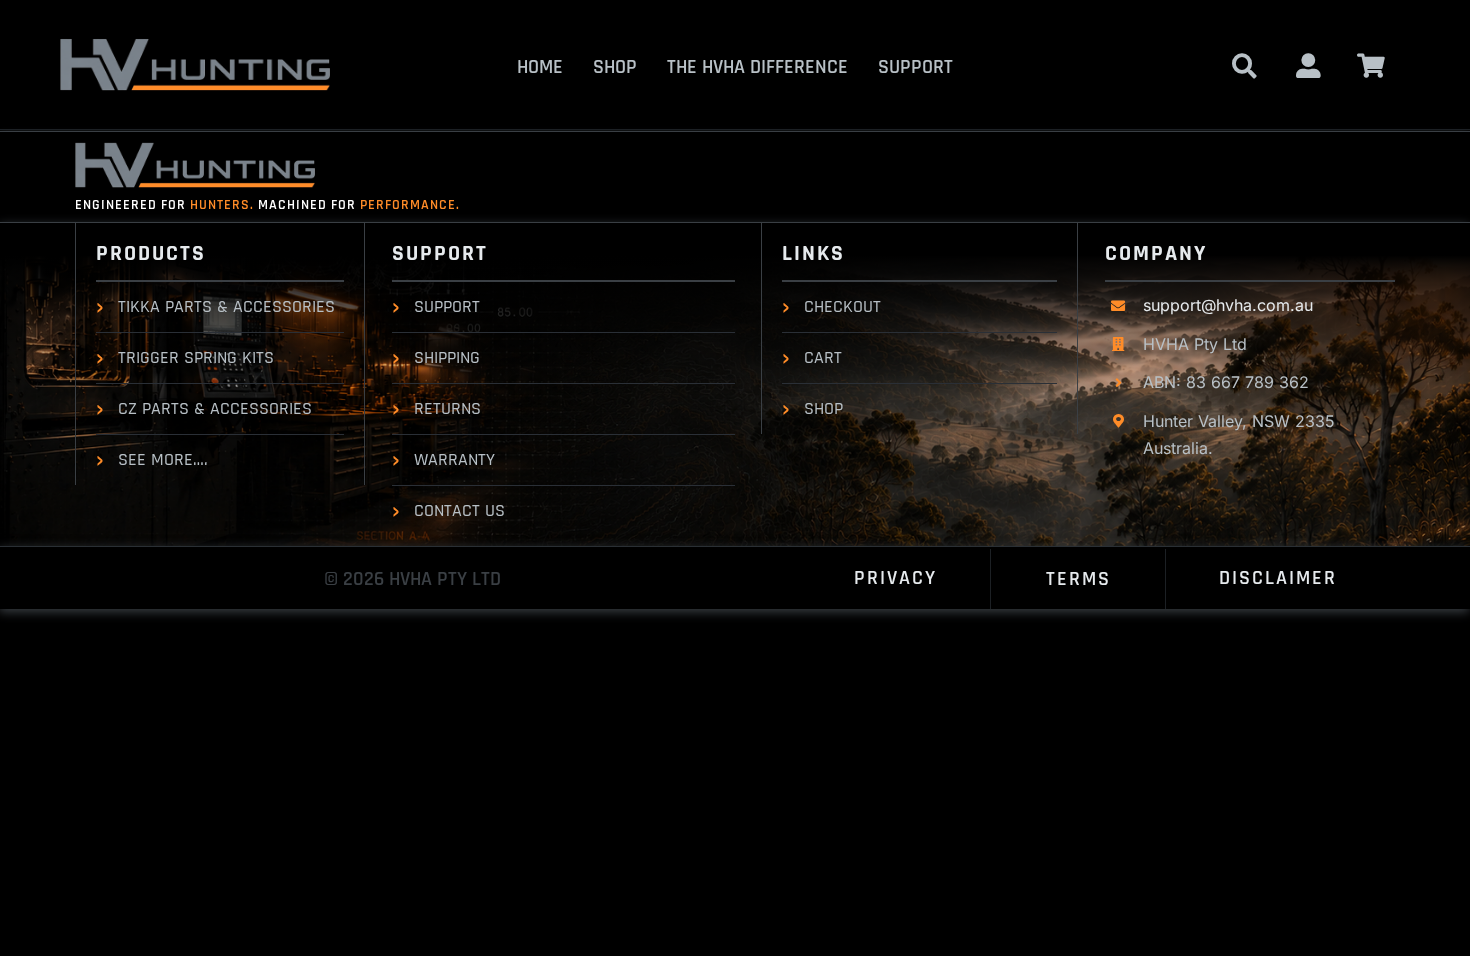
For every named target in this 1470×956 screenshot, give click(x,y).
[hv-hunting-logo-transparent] (195, 46)
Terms (1078, 579)
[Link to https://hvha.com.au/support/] (1308, 65)
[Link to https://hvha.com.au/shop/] (1244, 65)
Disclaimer (1278, 578)
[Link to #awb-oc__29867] (1371, 65)
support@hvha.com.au (1228, 305)
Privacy (895, 578)
